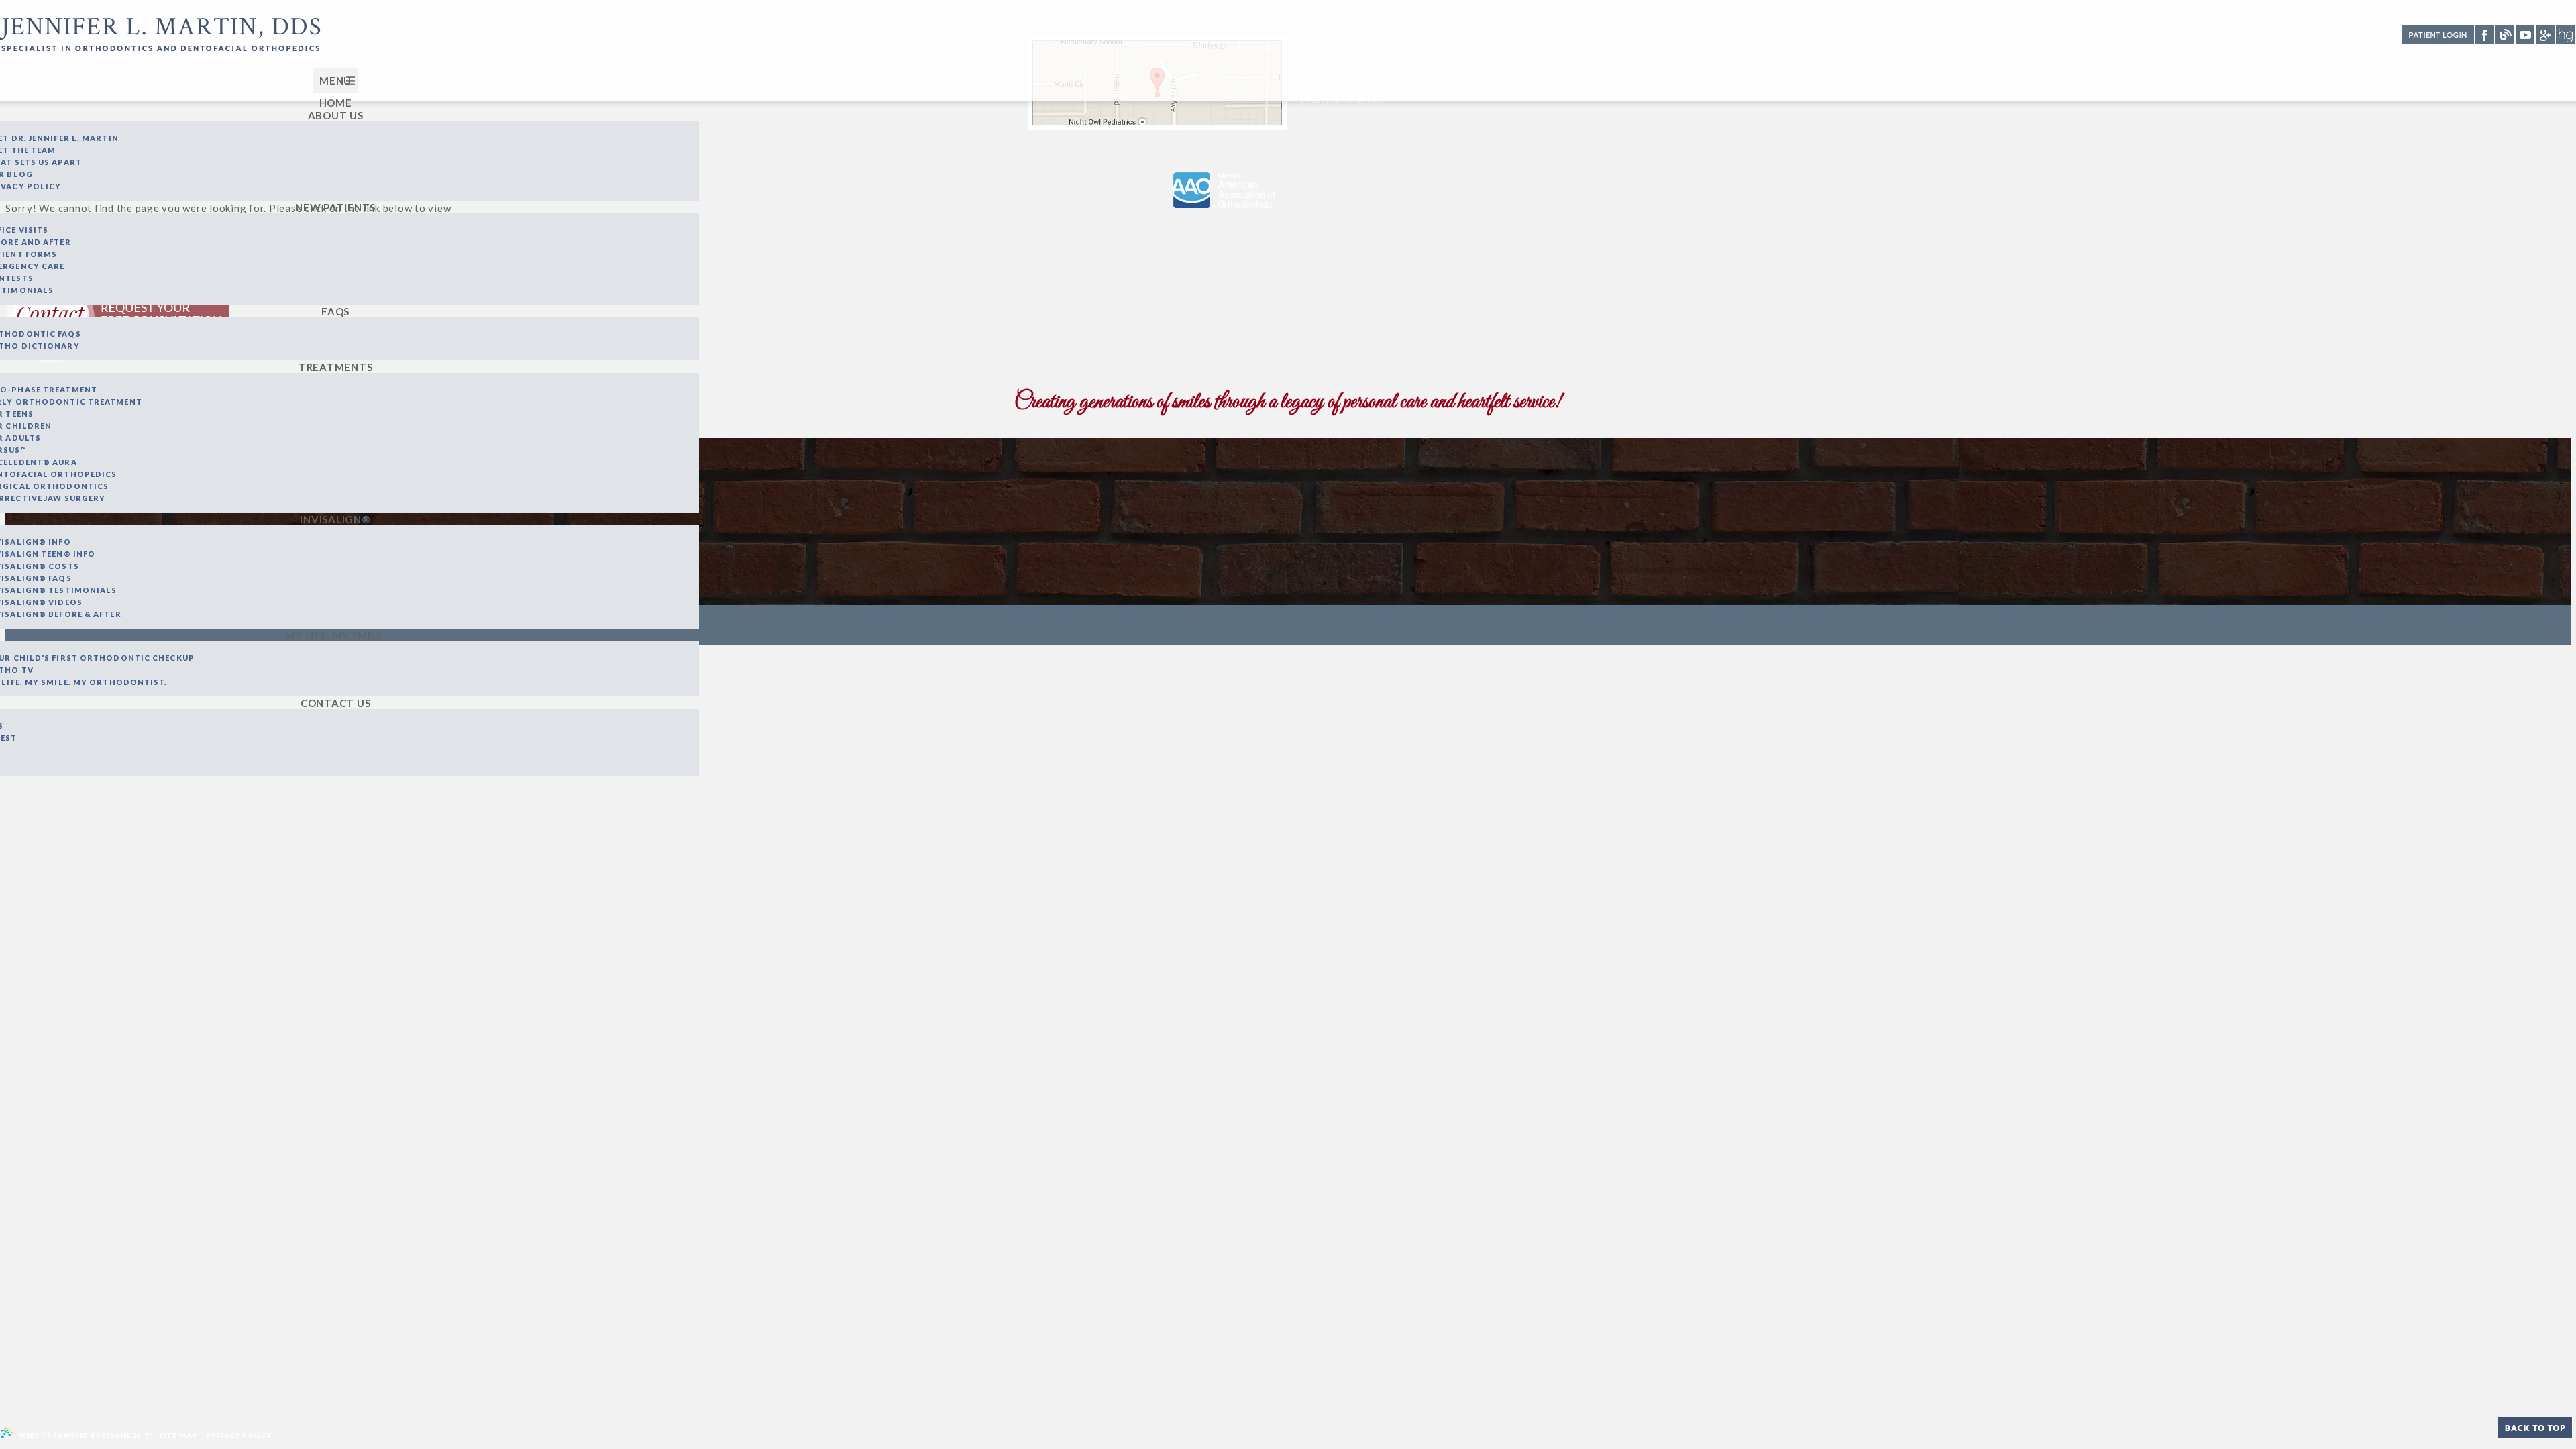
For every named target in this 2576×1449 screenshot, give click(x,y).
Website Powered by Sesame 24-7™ (85, 1435)
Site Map (178, 1435)
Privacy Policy (239, 1435)
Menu (335, 80)
